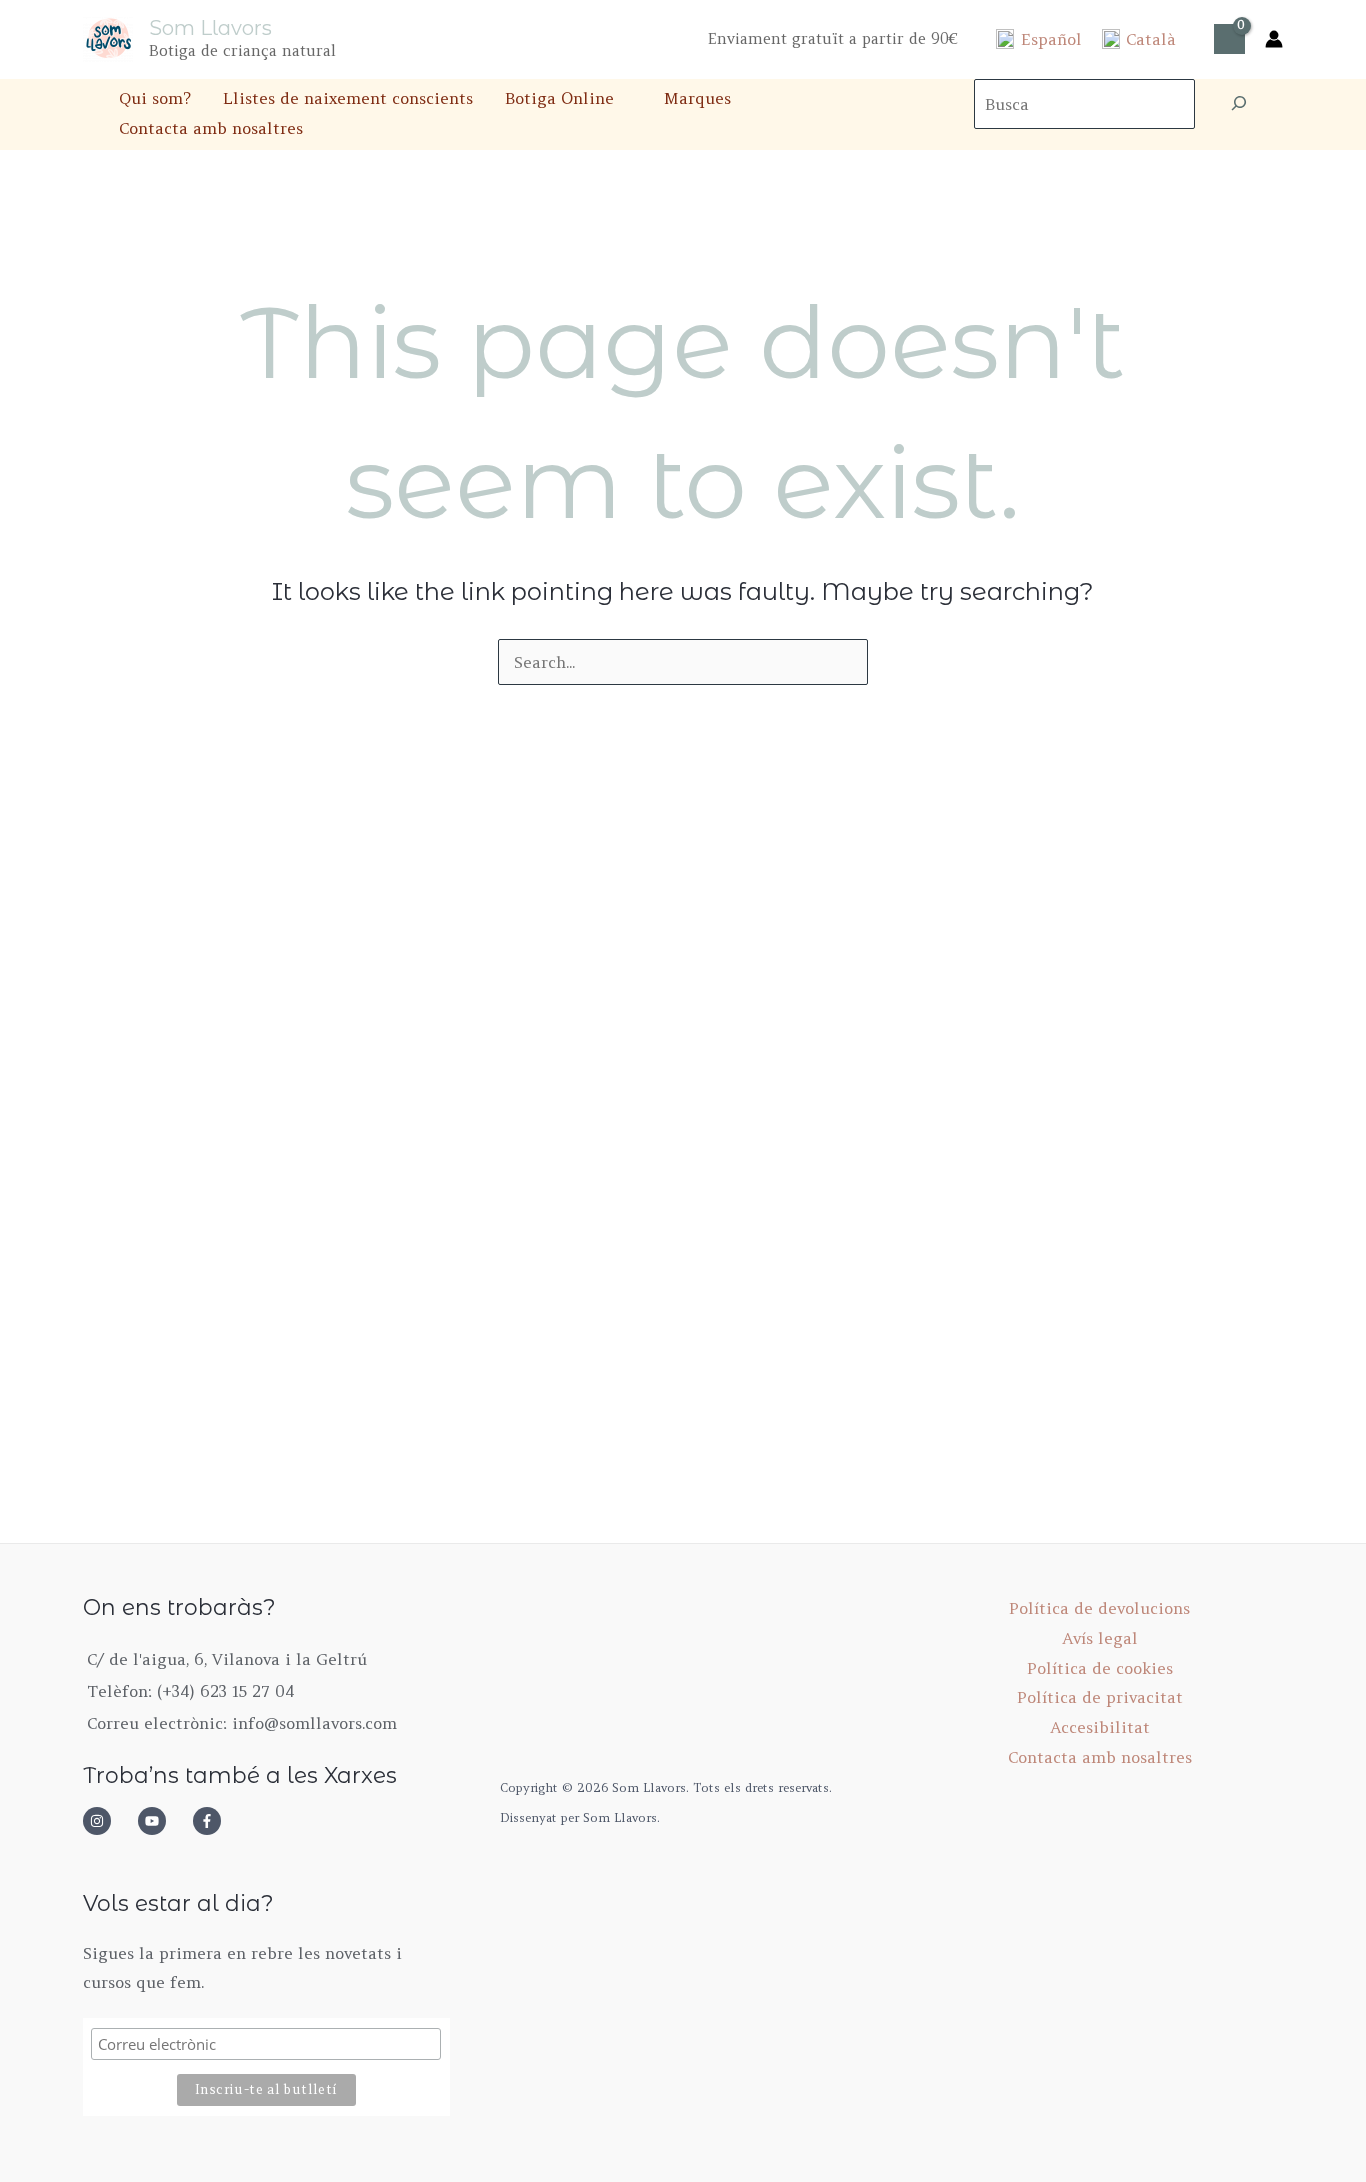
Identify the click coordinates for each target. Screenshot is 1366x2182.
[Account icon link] (1274, 39)
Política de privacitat (1100, 1697)
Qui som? (155, 98)
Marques (697, 98)
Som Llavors (210, 28)
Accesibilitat (1100, 1727)
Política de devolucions (1099, 1608)
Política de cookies (1100, 1668)
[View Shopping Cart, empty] (1229, 39)
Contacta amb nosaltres (211, 128)
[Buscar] (1239, 104)
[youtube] (163, 1821)
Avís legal (1100, 1638)
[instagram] (108, 1821)
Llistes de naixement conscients (348, 98)
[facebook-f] (213, 1821)
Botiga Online (559, 98)
